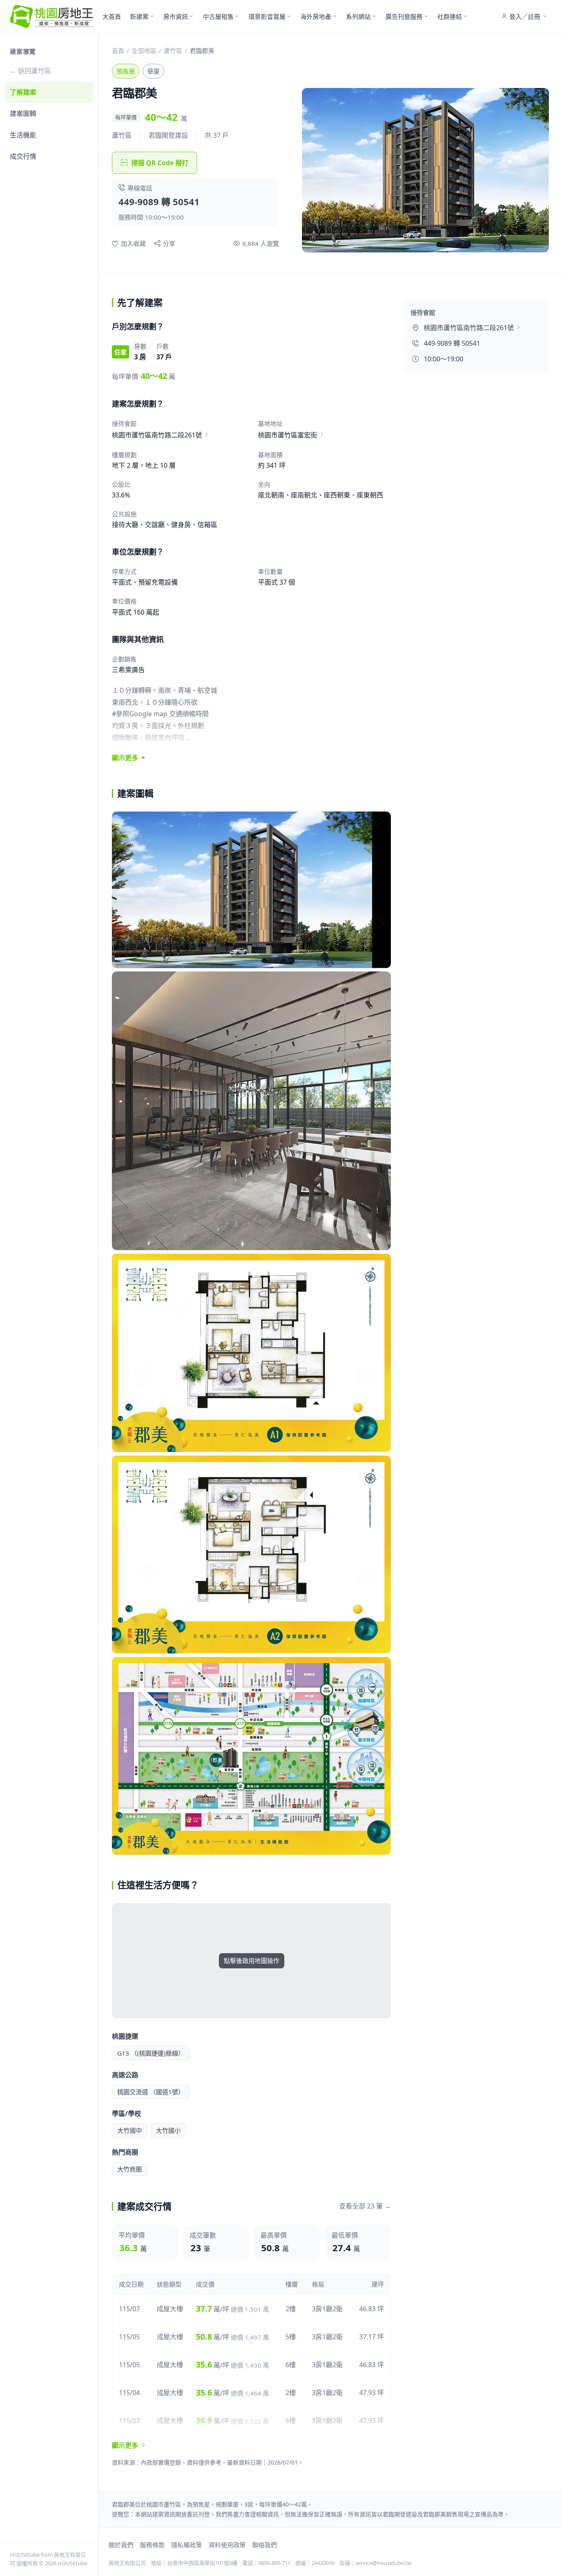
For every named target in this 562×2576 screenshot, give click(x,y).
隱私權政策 (187, 2545)
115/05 (129, 2337)
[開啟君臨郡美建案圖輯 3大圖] (251, 1353)
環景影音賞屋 (267, 16)
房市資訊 (176, 16)
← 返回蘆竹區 (30, 71)
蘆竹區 (173, 51)
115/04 (129, 2393)
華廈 (153, 71)
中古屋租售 (218, 16)
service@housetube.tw (383, 2563)
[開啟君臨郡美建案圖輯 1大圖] (251, 890)
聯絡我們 (265, 2545)
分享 (169, 243)
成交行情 (23, 156)
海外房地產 (316, 16)
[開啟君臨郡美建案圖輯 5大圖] (251, 1756)
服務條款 (152, 2545)
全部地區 (144, 51)
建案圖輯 (23, 113)
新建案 (139, 16)
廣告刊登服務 (404, 16)
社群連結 (450, 16)
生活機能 (23, 135)
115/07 (129, 2309)
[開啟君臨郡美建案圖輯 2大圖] (251, 1111)
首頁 (118, 51)
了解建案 (23, 92)
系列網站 (358, 16)
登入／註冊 (525, 16)
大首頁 (112, 16)
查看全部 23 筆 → (365, 2206)
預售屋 (126, 71)
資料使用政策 (227, 2545)
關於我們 (121, 2545)
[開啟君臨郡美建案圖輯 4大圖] (251, 1555)
